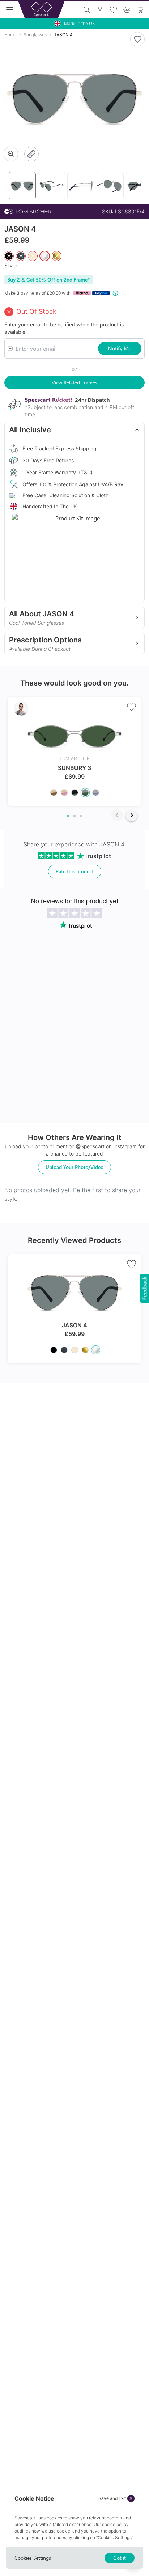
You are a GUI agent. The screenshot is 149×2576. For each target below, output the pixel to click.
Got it (120, 2558)
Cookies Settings (33, 2558)
